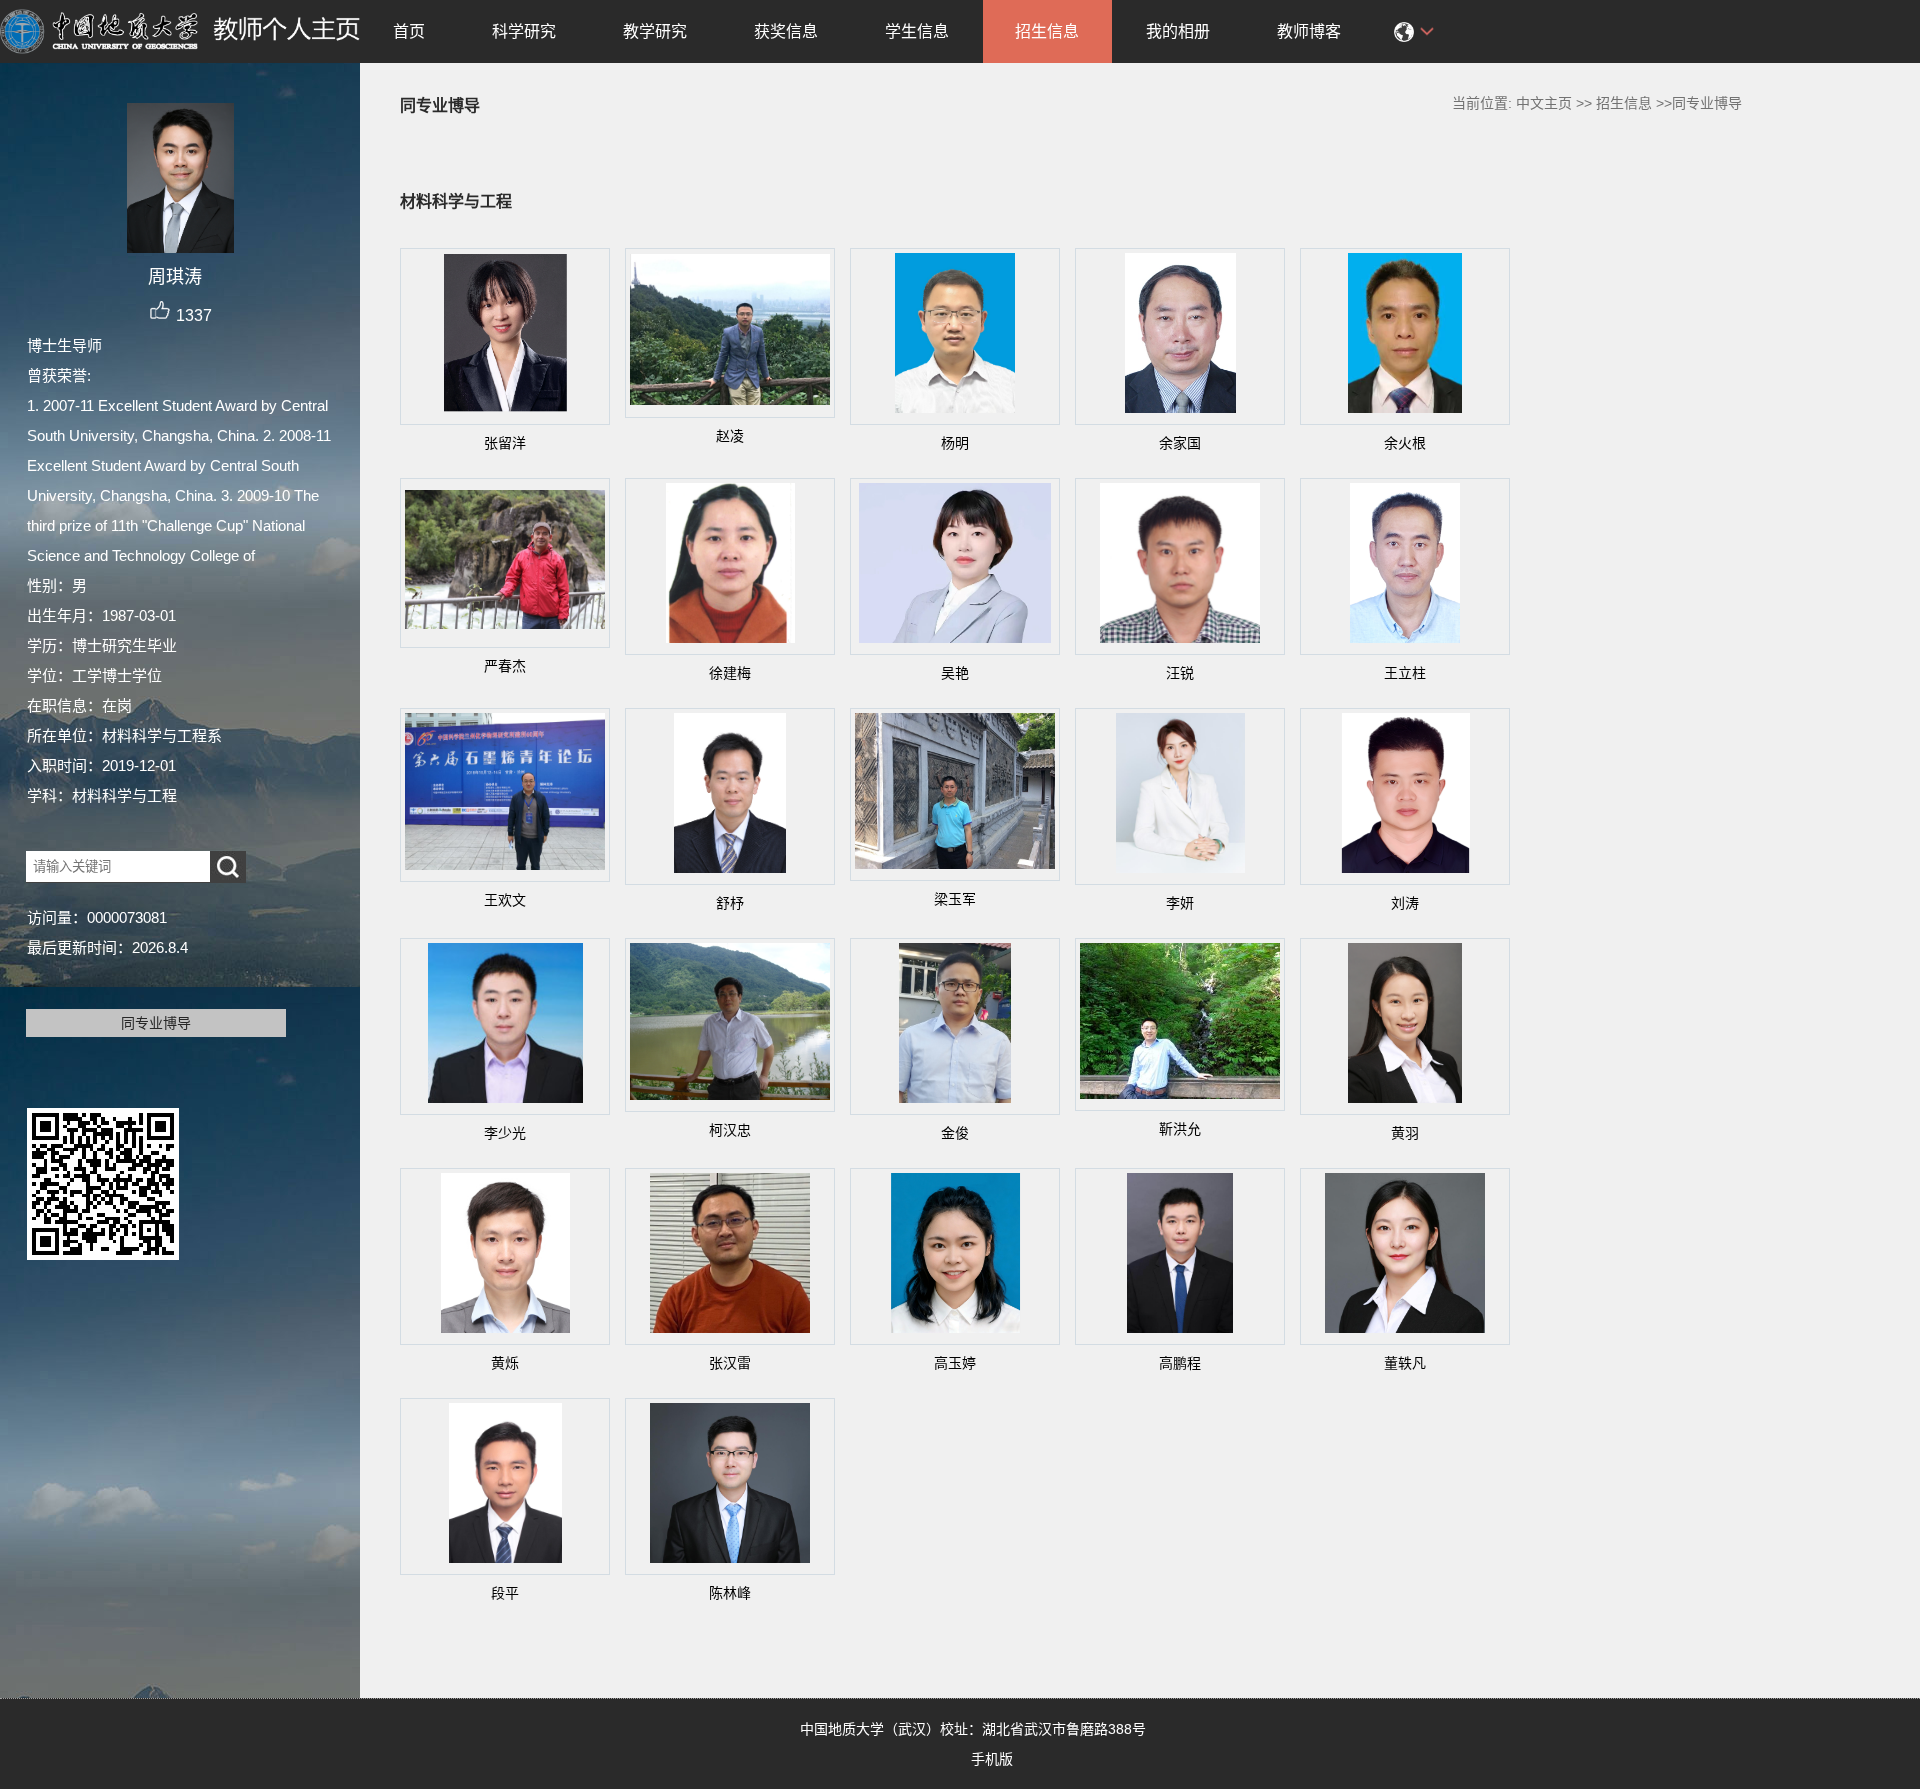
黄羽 (1405, 1133)
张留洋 (505, 443)
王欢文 (505, 900)
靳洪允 (1180, 1129)
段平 (505, 1593)
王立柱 (1405, 673)
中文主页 (1544, 103)
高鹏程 (1180, 1363)
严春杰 (505, 666)
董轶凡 (1405, 1363)
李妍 (1180, 903)
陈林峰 (730, 1593)
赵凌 (730, 436)
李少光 (505, 1133)
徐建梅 (730, 673)
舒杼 (730, 903)
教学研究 (655, 31)
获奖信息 (786, 31)
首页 (409, 31)
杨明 (955, 443)
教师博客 (1309, 31)
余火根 (1405, 443)
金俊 (955, 1133)
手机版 (992, 1759)
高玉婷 (955, 1363)
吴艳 (955, 673)
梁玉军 (955, 899)
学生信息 (917, 31)
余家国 (1180, 443)
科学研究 (524, 31)
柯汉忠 (730, 1130)
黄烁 (505, 1363)
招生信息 (1047, 31)
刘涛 (1405, 903)
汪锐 (1180, 673)
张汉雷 (730, 1363)
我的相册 (1178, 31)
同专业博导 (156, 1023)
